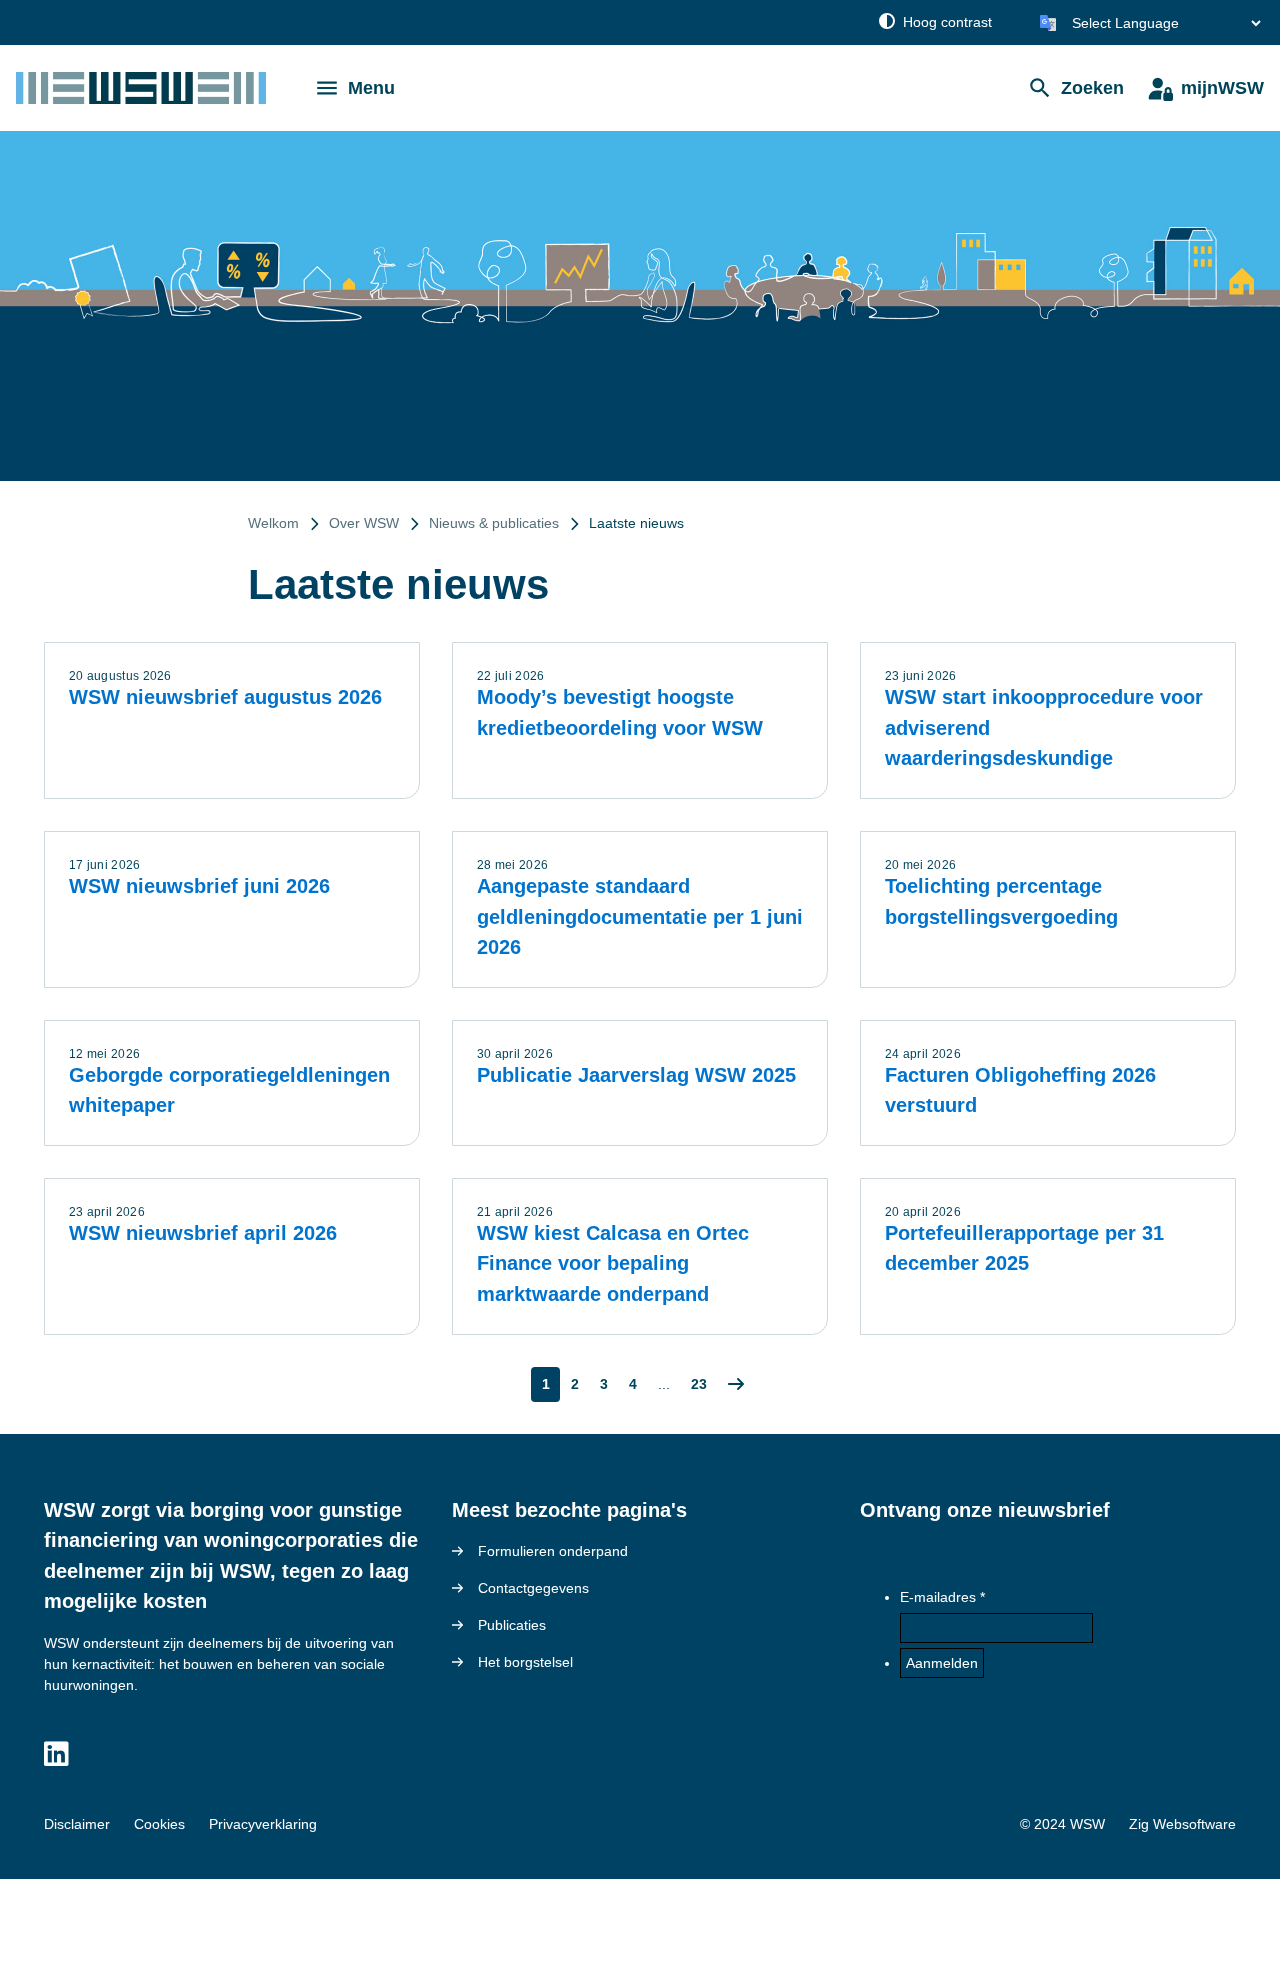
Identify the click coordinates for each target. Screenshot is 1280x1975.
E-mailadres (938, 1597)
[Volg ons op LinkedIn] (56, 1755)
